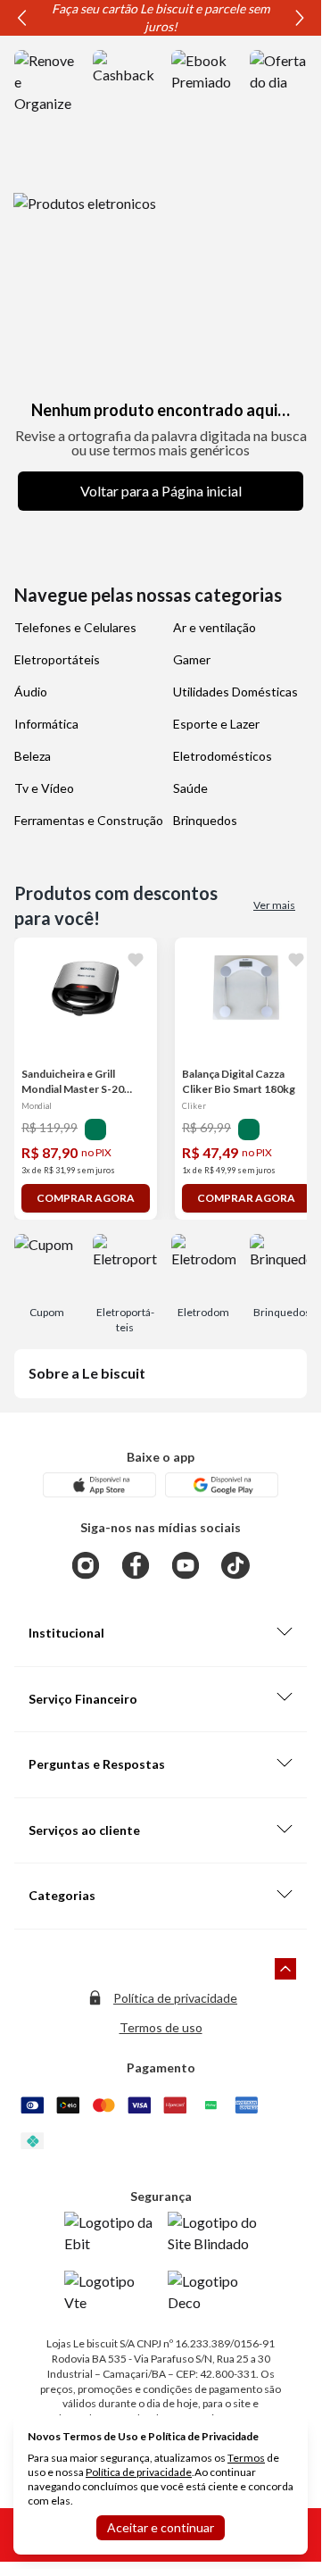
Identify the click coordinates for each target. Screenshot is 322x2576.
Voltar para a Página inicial (161, 491)
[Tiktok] (235, 1565)
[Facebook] (136, 1565)
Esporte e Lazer (216, 724)
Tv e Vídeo (44, 788)
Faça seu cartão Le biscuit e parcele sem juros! (161, 17)
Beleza (33, 756)
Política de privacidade (175, 1998)
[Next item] (300, 18)
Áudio (31, 692)
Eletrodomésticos (223, 756)
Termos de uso (161, 2027)
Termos (246, 2458)
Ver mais (274, 905)
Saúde (190, 788)
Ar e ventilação (215, 627)
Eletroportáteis (57, 659)
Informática (46, 724)
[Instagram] (86, 1565)
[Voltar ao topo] (285, 1969)
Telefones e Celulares (75, 627)
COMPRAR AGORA (86, 1198)
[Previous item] (21, 18)
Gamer (192, 659)
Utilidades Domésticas (235, 692)
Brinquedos (205, 820)
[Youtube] (186, 1565)
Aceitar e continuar (161, 2527)
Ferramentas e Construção (89, 820)
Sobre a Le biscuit (87, 1373)
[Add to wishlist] (136, 959)
